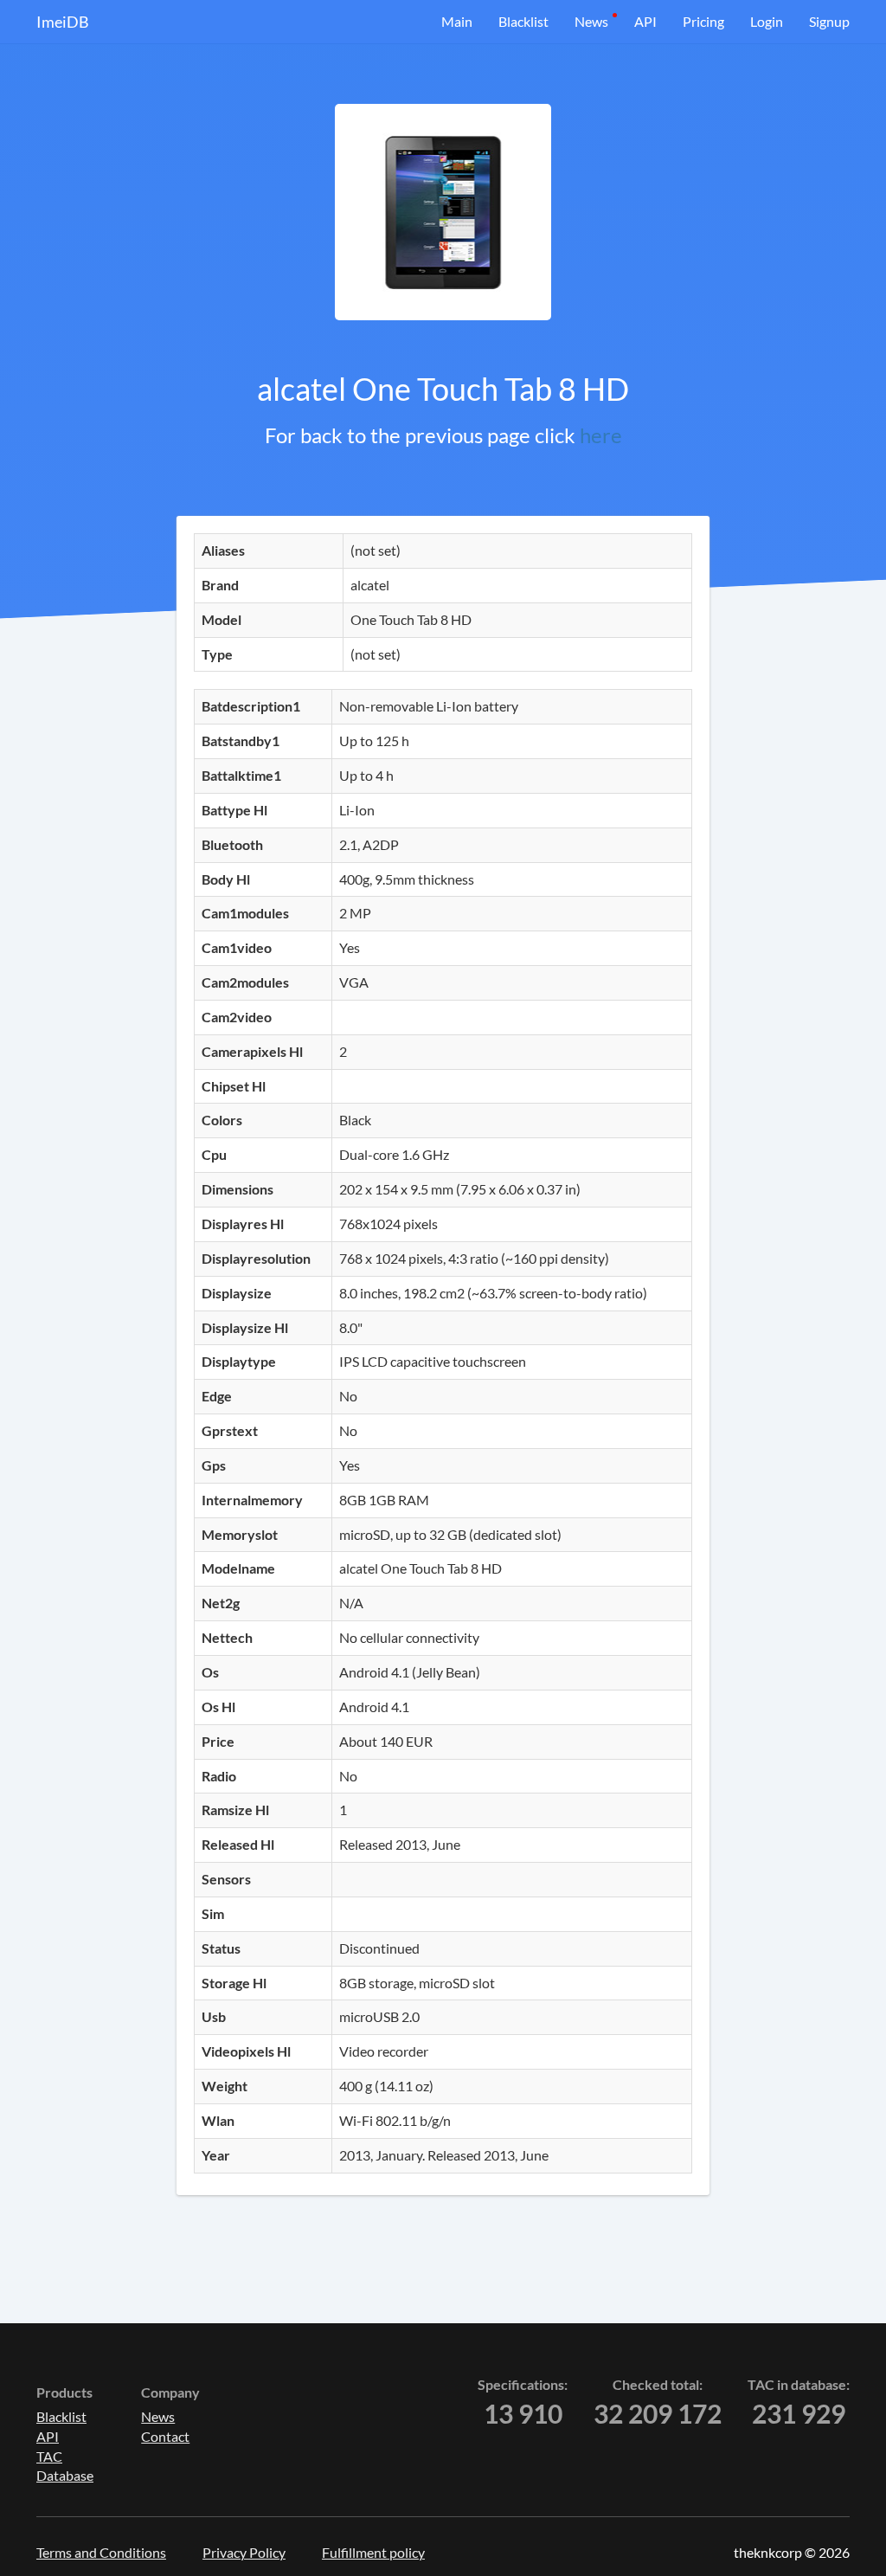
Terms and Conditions (101, 2552)
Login (767, 21)
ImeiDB (63, 22)
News (591, 21)
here (601, 435)
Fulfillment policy (373, 2552)
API (645, 21)
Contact (165, 2436)
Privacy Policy (244, 2552)
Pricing (703, 21)
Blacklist (523, 21)
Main (457, 21)
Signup (829, 21)
